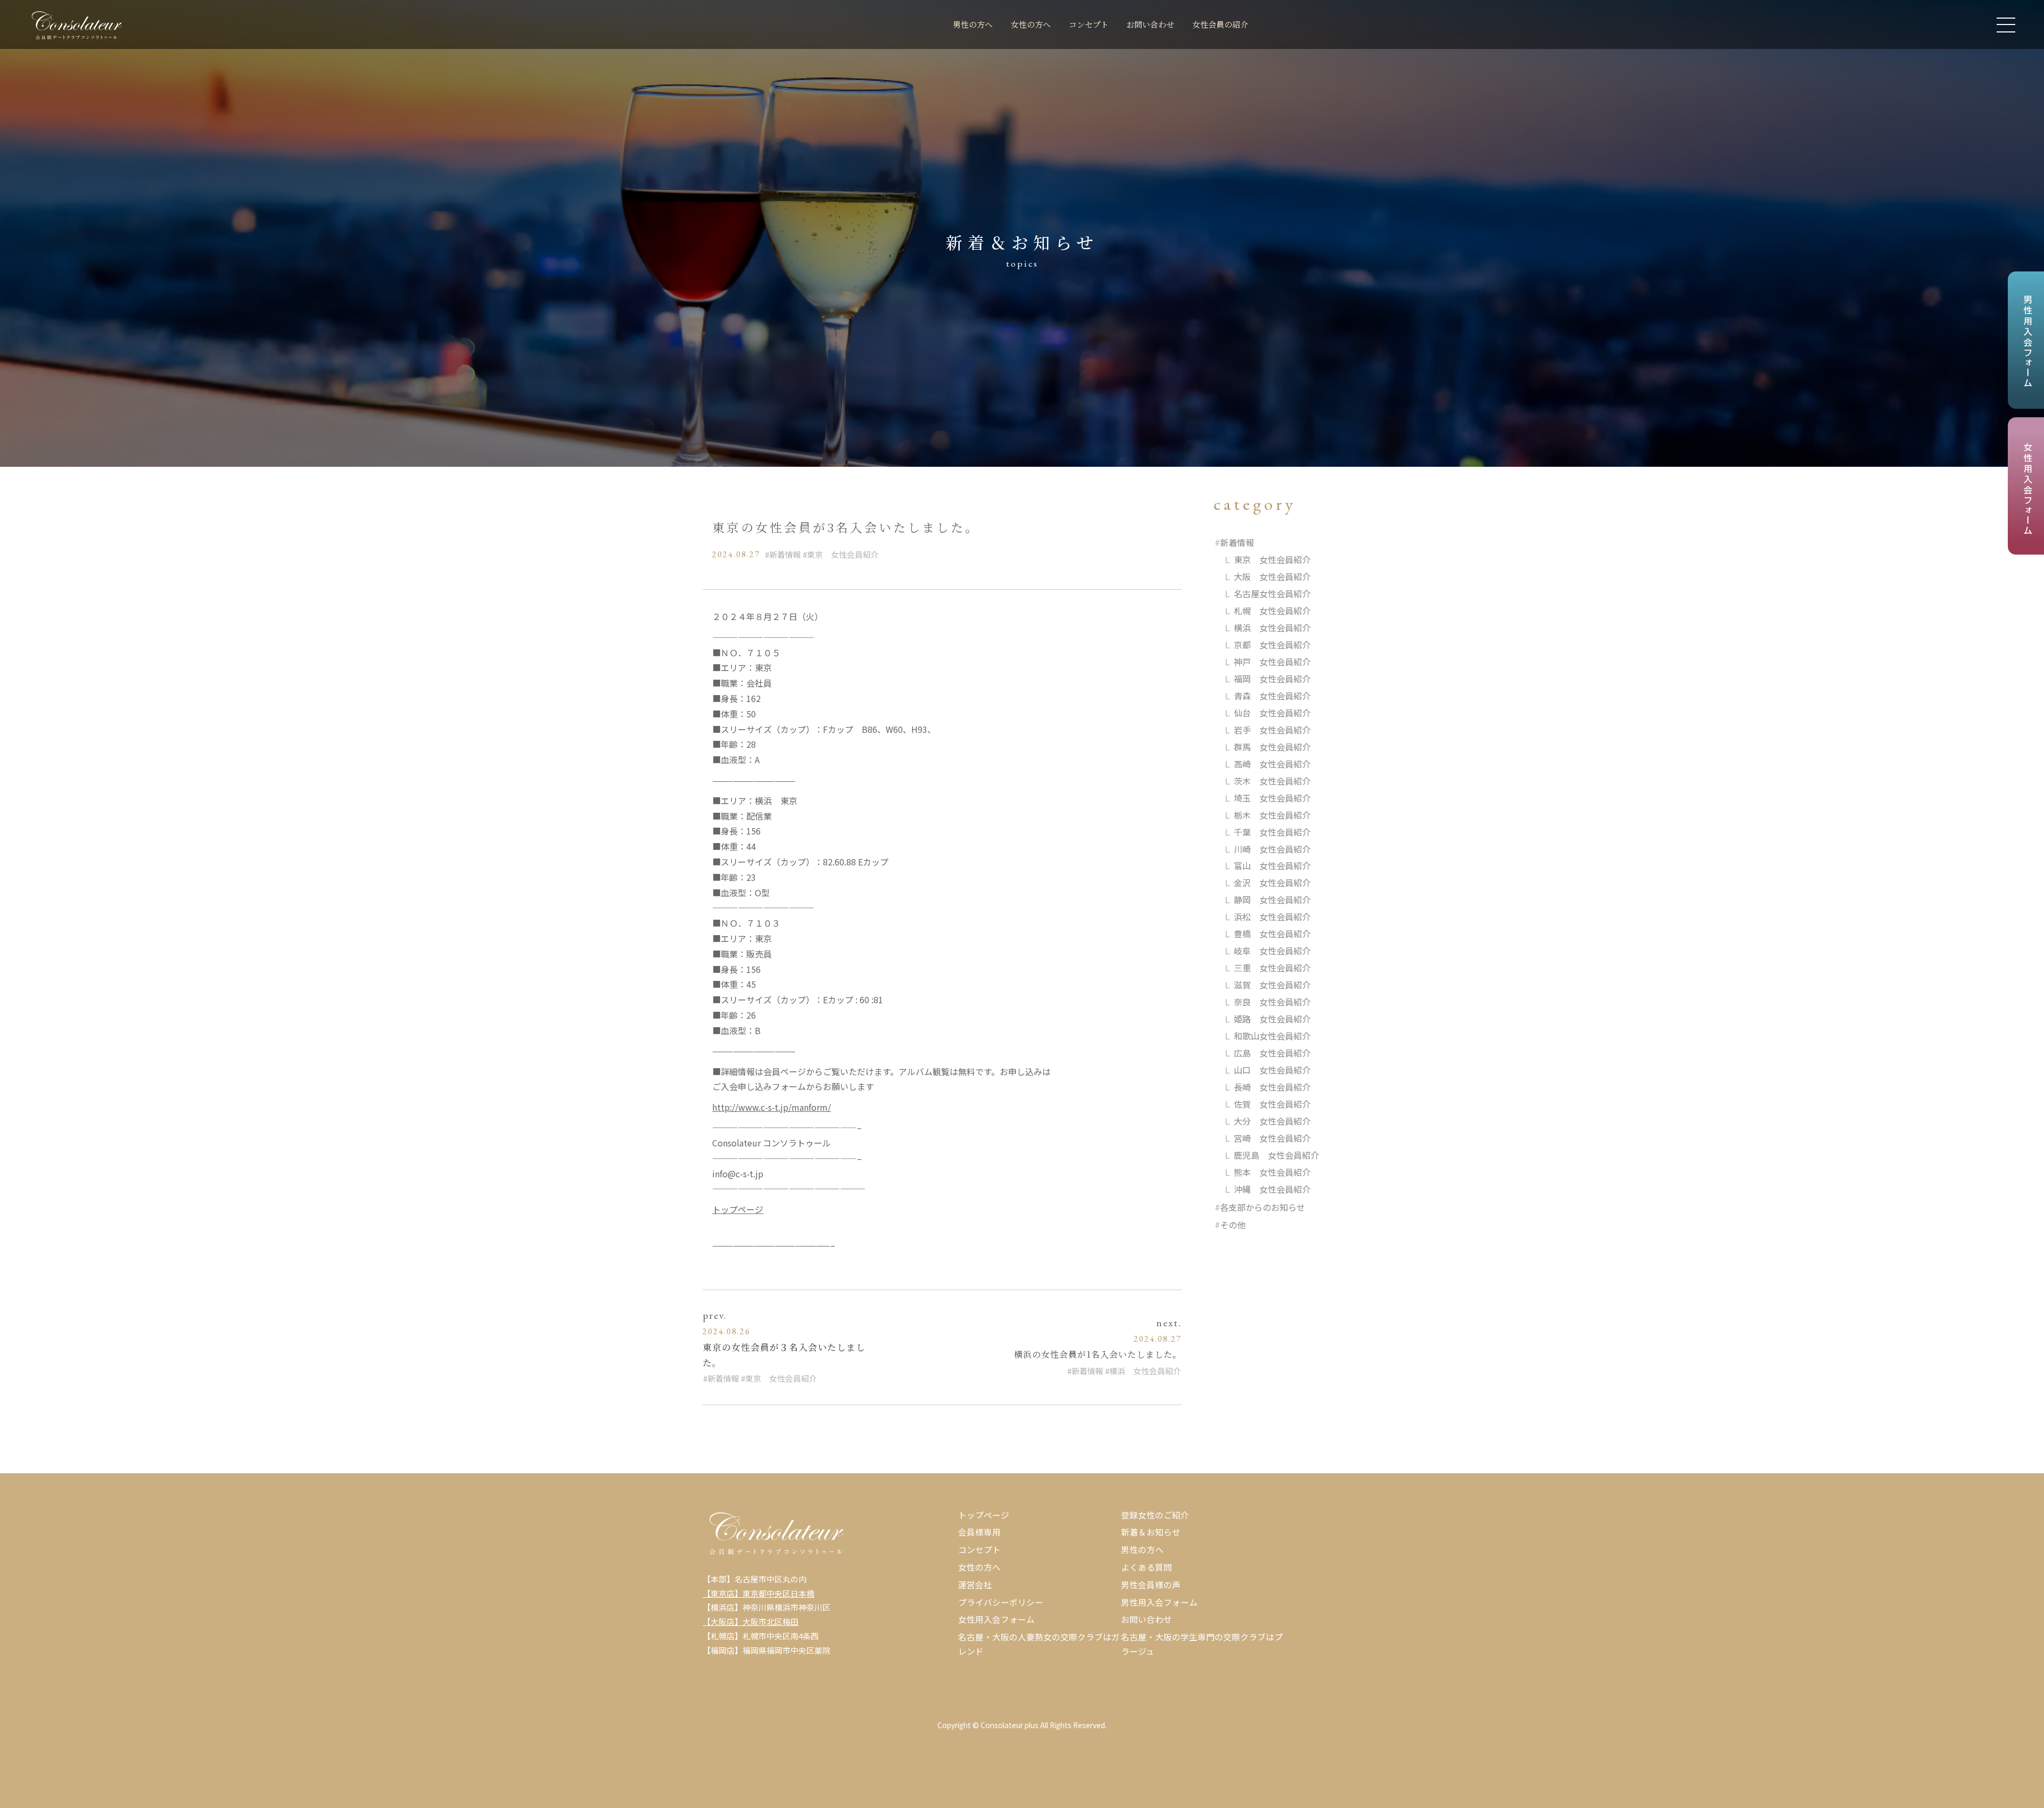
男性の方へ (973, 24)
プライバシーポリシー (1001, 1602)
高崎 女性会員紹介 (1272, 764)
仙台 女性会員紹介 (1272, 713)
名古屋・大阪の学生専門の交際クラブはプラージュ (1202, 1644)
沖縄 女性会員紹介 (1272, 1189)
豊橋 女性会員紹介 (1272, 934)
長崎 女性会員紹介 (1272, 1087)
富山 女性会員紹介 (1272, 865)
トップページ (738, 1209)
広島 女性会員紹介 (1272, 1053)
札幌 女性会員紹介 (1272, 610)
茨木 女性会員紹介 (1272, 781)
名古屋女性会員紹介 (1272, 593)
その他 (1233, 1225)
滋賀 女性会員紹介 (1272, 985)
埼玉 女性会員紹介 (1272, 798)
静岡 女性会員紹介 (1272, 899)
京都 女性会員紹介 (1272, 645)
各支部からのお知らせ (1263, 1207)
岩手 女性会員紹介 (1272, 730)
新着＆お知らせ (1151, 1532)
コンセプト (1089, 24)
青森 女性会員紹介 (1272, 696)
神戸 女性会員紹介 (1272, 662)
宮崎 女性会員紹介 (1272, 1138)
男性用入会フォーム (1159, 1602)
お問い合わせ (1150, 24)
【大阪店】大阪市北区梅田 (751, 1621)
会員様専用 (979, 1532)
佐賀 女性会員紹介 (1272, 1104)
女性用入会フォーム (996, 1619)
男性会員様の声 (1151, 1584)
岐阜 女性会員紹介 (1272, 951)
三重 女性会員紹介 (1272, 968)
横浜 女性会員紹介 (1145, 1371)
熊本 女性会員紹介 (1272, 1172)
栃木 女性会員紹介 (1272, 815)
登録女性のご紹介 (1155, 1515)
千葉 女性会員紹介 (1272, 832)
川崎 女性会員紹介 (1272, 849)
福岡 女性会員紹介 (1272, 679)
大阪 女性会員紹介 (1272, 576)
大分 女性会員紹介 (1272, 1121)
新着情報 (785, 554)
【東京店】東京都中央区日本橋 (759, 1593)
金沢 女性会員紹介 (1272, 882)
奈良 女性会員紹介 (1272, 1002)
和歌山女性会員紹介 (1272, 1036)
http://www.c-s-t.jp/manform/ (772, 1107)
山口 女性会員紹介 (1272, 1070)
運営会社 (975, 1584)
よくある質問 (1147, 1567)
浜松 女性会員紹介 (1272, 917)
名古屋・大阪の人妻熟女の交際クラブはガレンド (1039, 1644)
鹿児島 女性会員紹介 (1276, 1155)
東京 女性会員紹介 (843, 554)
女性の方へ (1031, 24)
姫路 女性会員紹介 (1272, 1019)
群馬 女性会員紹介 (1272, 747)
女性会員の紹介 (1220, 24)
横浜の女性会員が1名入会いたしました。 (1098, 1354)
